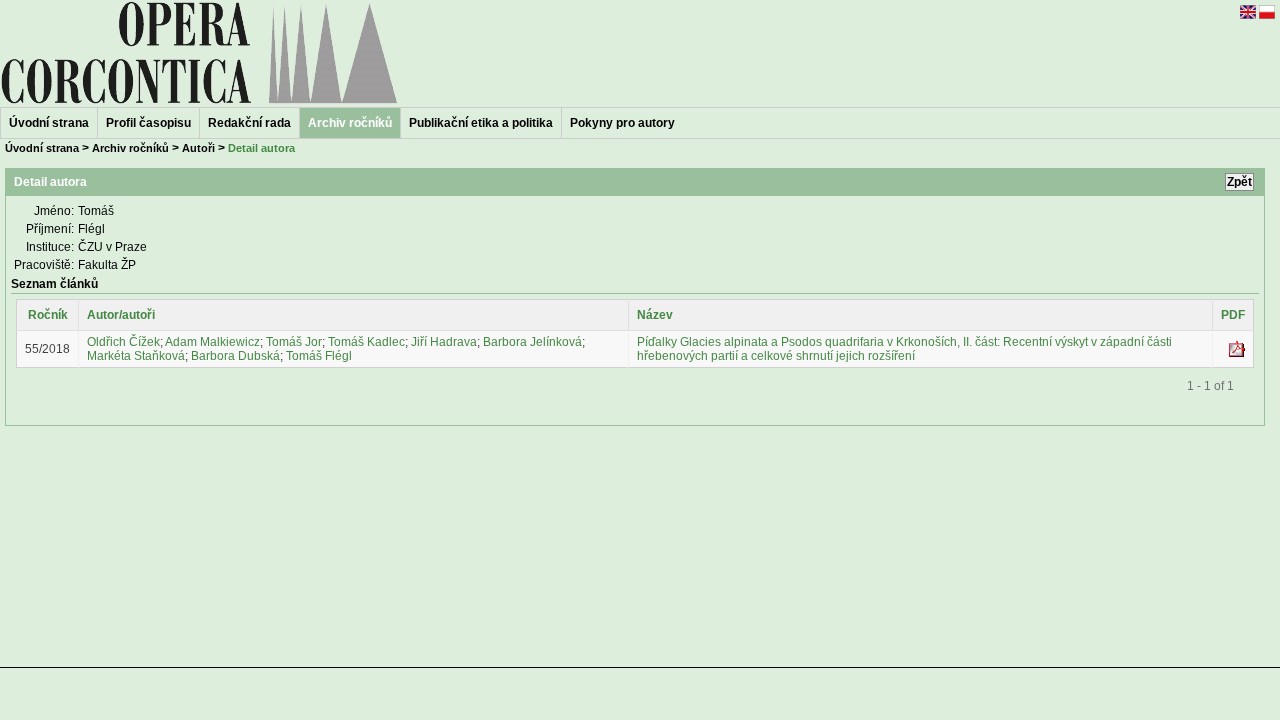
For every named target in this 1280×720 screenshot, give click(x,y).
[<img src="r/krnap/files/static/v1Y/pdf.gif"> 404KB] (1237, 353)
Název (655, 315)
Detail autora (261, 148)
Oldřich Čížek (123, 342)
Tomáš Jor (294, 342)
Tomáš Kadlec (366, 342)
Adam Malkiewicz (212, 342)
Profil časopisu (148, 123)
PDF (1233, 315)
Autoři (198, 148)
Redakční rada (249, 123)
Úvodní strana (49, 123)
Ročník (48, 315)
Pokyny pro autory (622, 123)
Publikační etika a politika (481, 123)
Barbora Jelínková (532, 342)
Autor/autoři (121, 315)
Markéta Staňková (136, 356)
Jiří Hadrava (444, 342)
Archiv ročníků (130, 148)
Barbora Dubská (235, 356)
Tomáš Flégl (319, 356)
